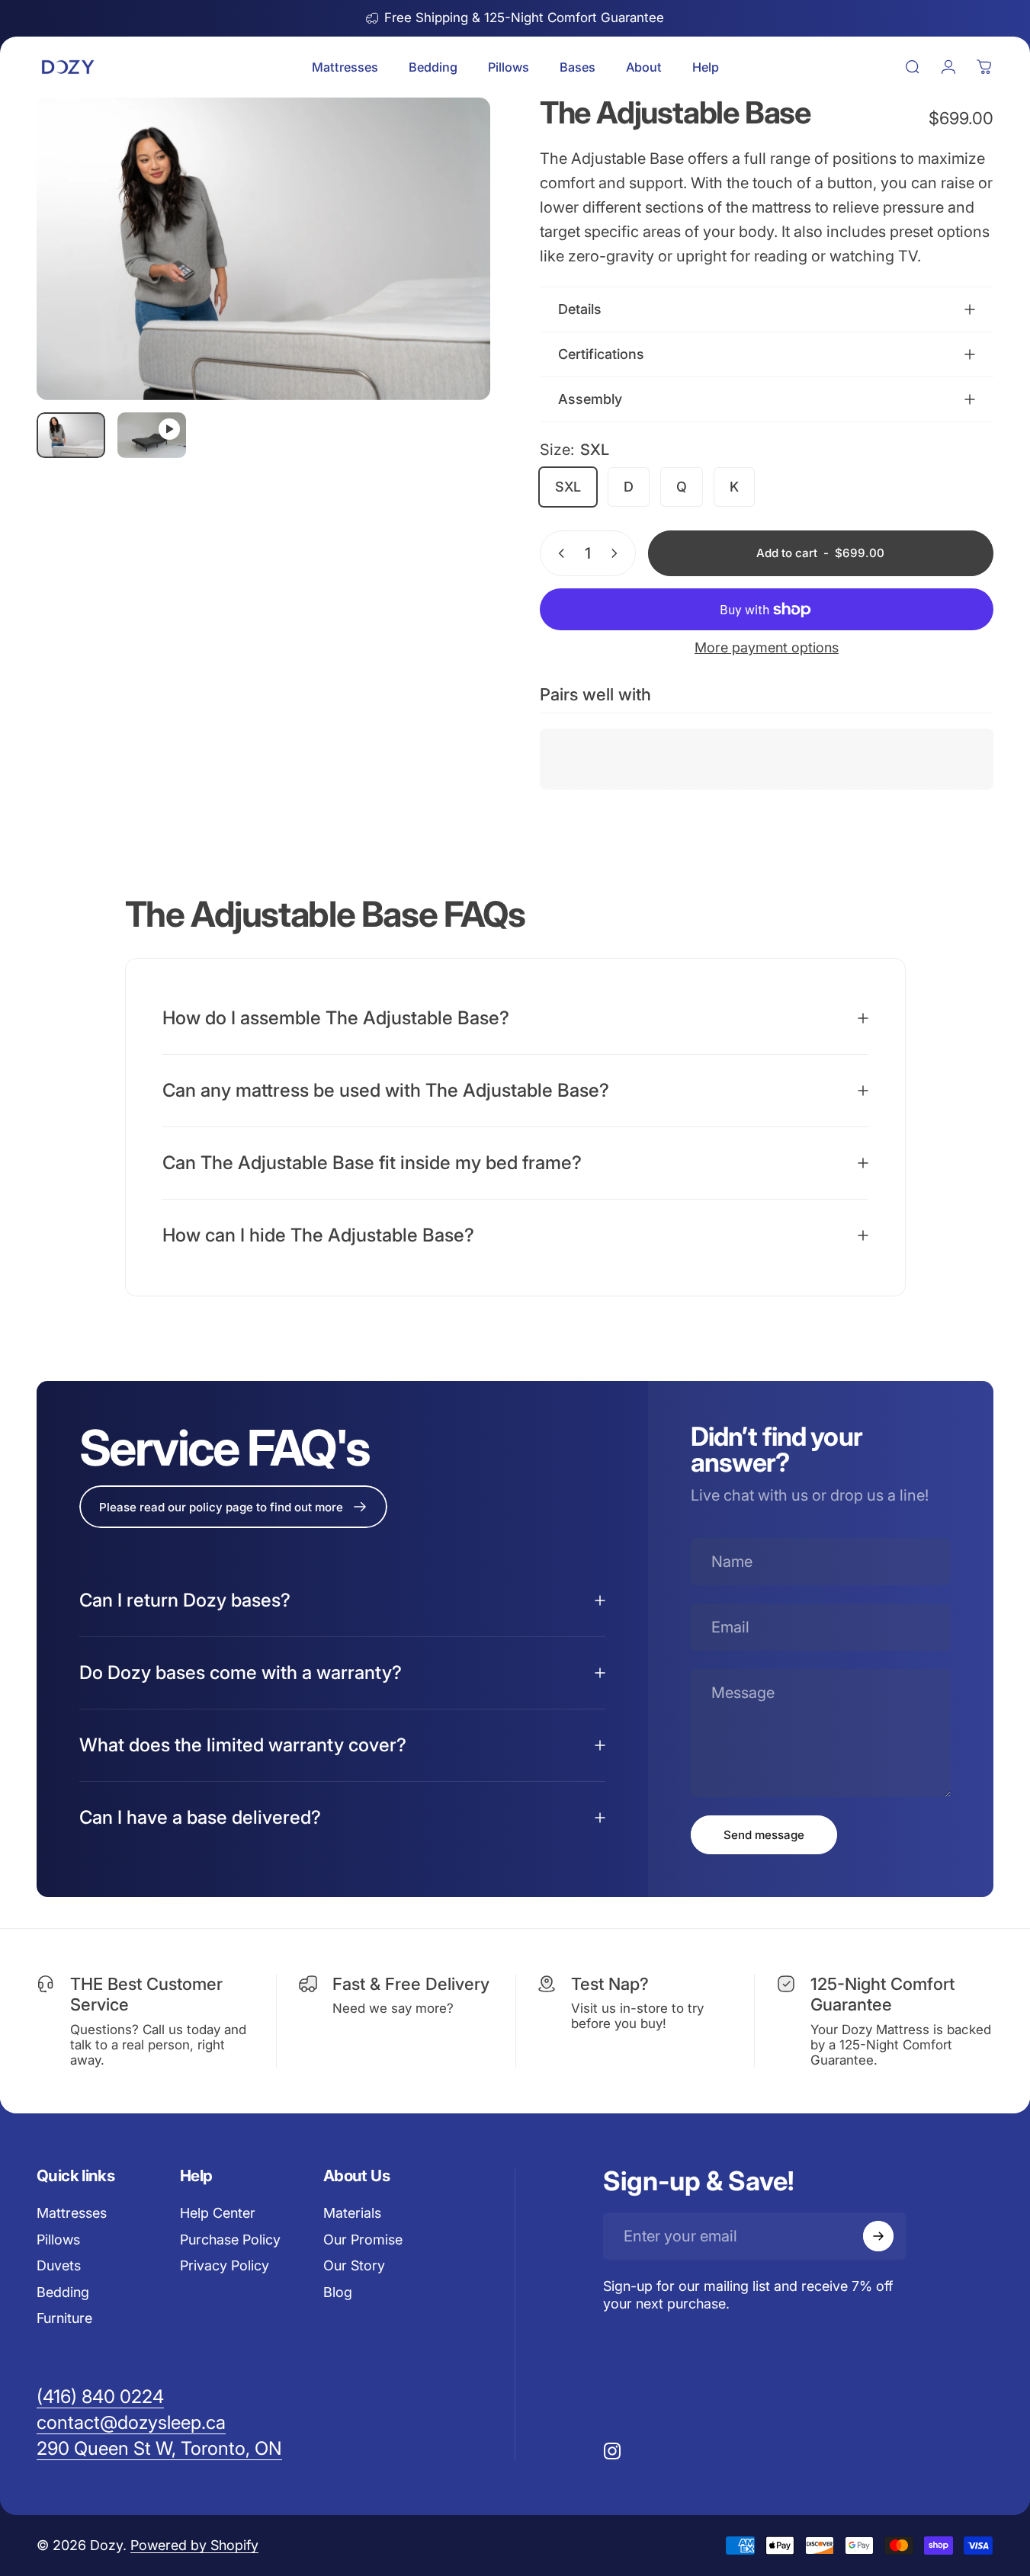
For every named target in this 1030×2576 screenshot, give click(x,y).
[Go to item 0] (71, 435)
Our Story (354, 2265)
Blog (338, 2292)
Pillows (58, 2240)
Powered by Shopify (194, 2545)
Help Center (218, 2213)
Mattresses (72, 2213)
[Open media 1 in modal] (263, 249)
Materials (352, 2213)
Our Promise (363, 2240)
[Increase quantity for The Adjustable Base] (618, 553)
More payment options (767, 647)
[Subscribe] (878, 2236)
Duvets (59, 2265)
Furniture (64, 2318)
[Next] (451, 275)
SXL (568, 487)
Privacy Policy (225, 2265)
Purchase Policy (230, 2240)
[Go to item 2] (152, 435)
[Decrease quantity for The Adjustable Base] (558, 553)
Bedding (63, 2292)
